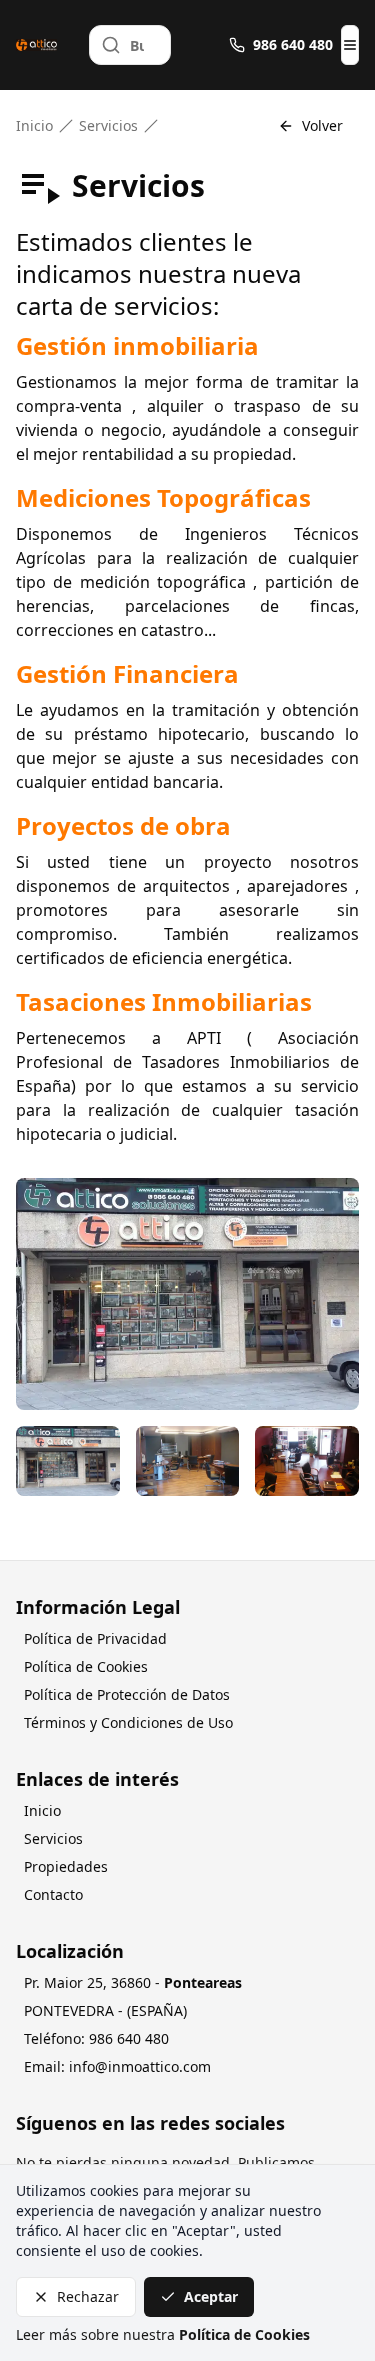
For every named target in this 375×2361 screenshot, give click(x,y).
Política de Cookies (86, 1666)
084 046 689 (129, 2038)
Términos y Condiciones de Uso (128, 1722)
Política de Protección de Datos (127, 1694)
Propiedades (66, 1866)
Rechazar (88, 2296)
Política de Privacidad (95, 1638)
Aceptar (211, 2296)
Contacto (53, 1894)
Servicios (108, 125)
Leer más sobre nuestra (163, 2334)
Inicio (34, 125)
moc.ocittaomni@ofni (140, 2066)
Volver (322, 125)
